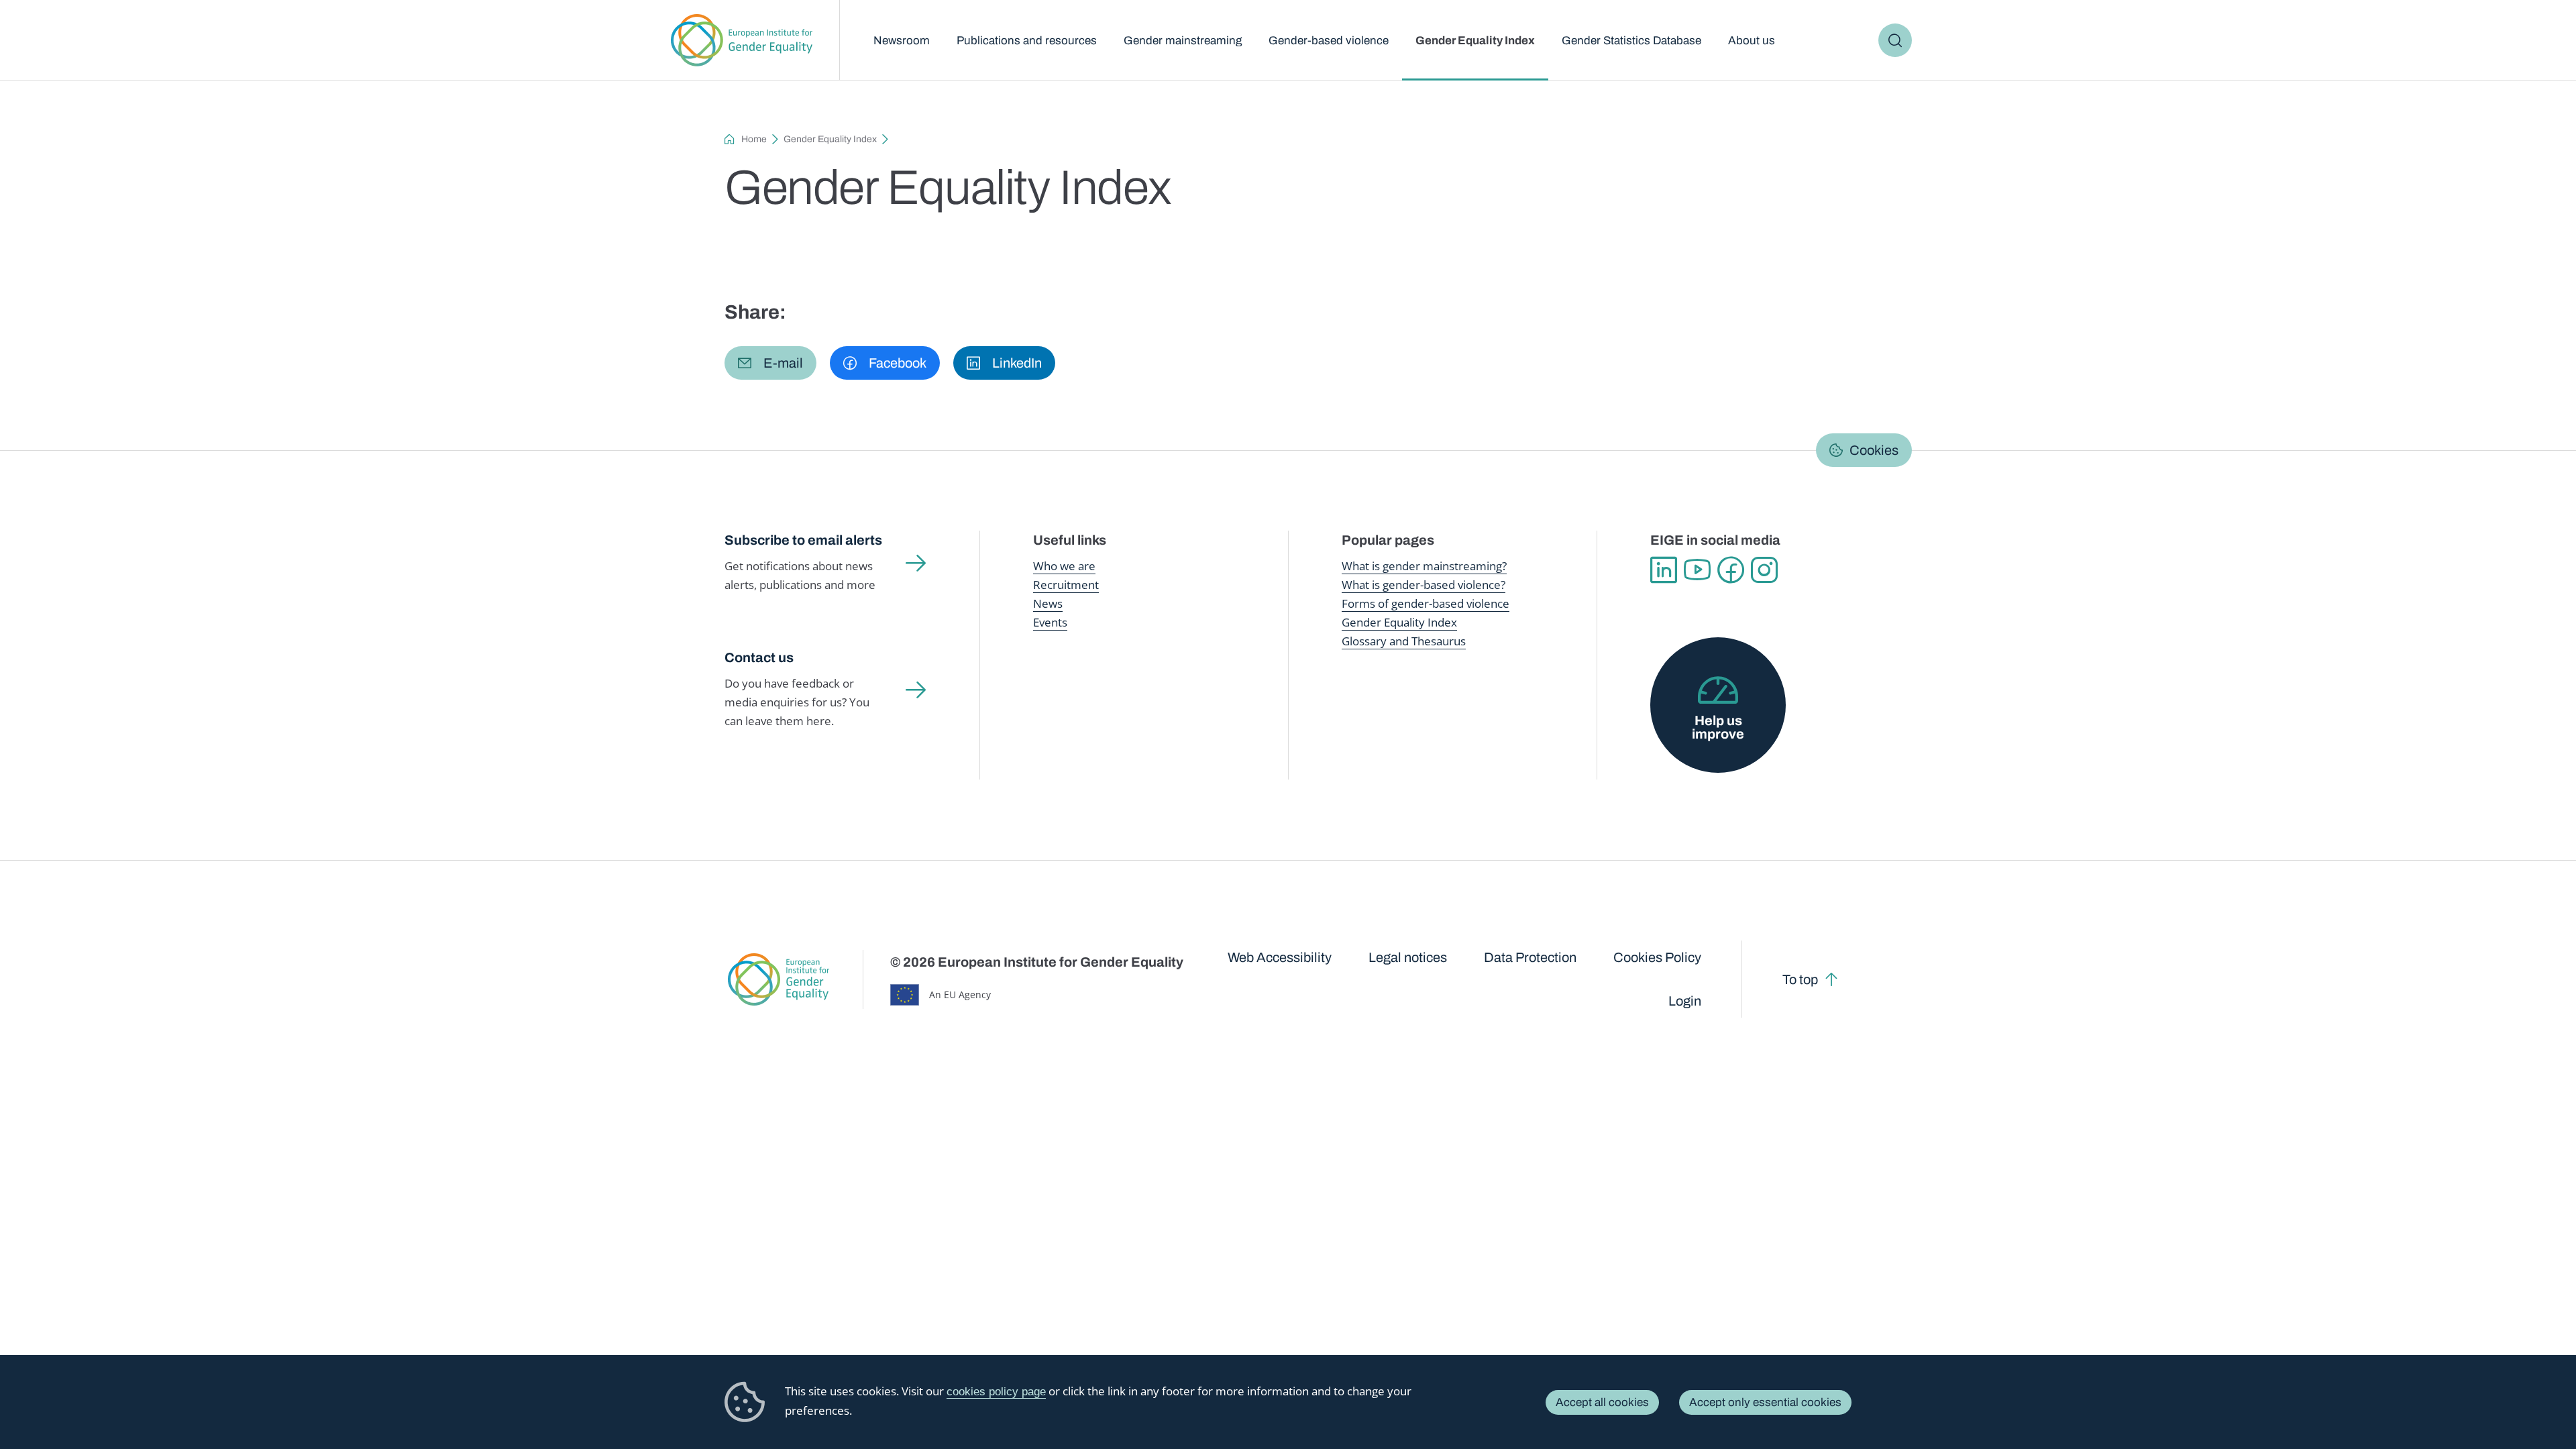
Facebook (1731, 570)
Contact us (759, 657)
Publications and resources (1027, 41)
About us (1752, 41)
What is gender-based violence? (1424, 585)
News (1048, 603)
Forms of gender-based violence (1426, 603)
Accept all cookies (1602, 1402)
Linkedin (1664, 570)
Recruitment (1066, 585)
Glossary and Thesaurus (1404, 641)
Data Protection (1530, 957)
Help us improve (1718, 727)
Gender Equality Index (1475, 41)
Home (754, 139)
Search (1895, 40)
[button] (770, 363)
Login (1685, 1001)
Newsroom (902, 41)
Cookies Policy (1657, 957)
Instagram (1764, 570)
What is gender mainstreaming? (1424, 566)
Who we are (1064, 566)
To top (1800, 979)
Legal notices (1408, 957)
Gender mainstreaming (1183, 41)
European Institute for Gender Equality (742, 40)
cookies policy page (996, 1392)
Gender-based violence (1329, 41)
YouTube (1697, 570)
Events (1050, 622)
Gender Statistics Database (1631, 41)
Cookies (1874, 450)
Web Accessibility (1280, 957)
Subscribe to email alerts (803, 540)
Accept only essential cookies (1765, 1402)
